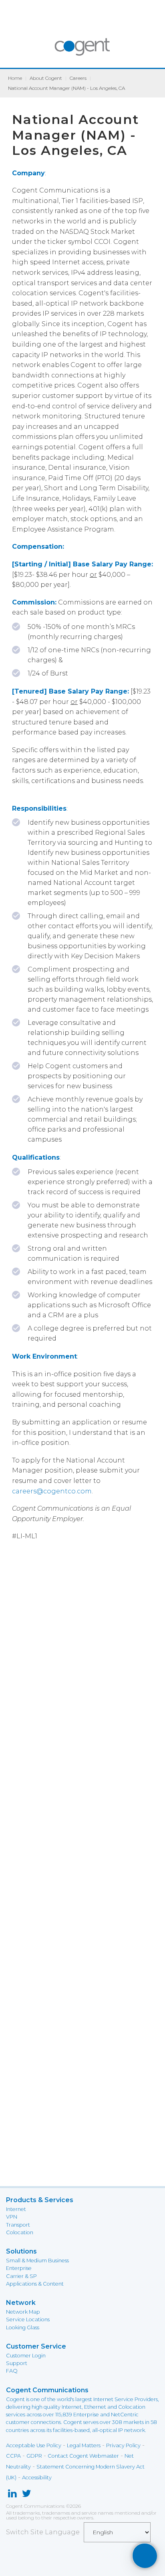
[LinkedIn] (12, 2495)
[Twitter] (27, 2495)
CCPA (13, 2456)
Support (17, 2363)
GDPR (34, 2456)
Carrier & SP (21, 2276)
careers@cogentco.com (52, 1491)
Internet (16, 2209)
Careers (78, 78)
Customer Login (26, 2356)
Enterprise (19, 2268)
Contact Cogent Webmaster (83, 2456)
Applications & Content (35, 2284)
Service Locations (28, 2319)
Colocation (20, 2232)
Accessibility (37, 2478)
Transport (18, 2225)
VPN (12, 2217)
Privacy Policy (123, 2445)
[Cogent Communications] (83, 51)
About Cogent (46, 78)
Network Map (23, 2312)
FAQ (12, 2371)
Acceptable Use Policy (34, 2445)
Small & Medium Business (37, 2261)
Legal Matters (84, 2445)
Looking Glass (23, 2328)
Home (15, 78)
